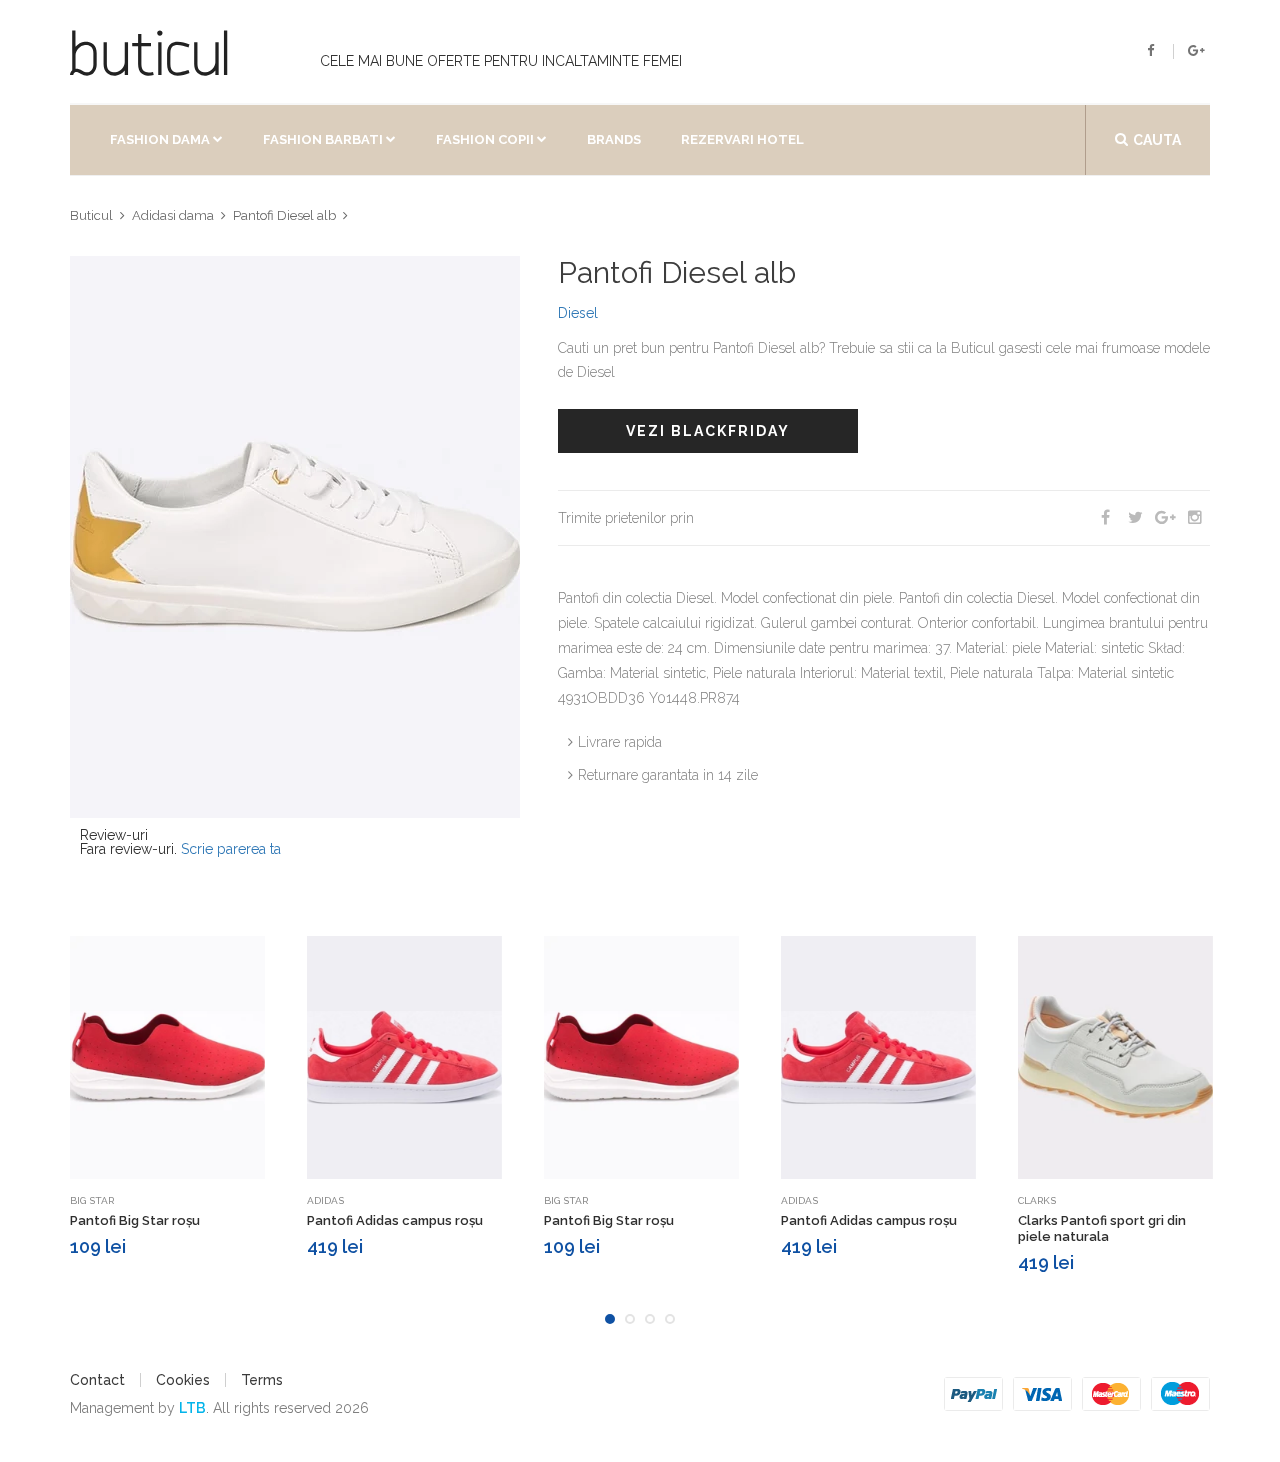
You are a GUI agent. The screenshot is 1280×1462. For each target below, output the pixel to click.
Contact (97, 1380)
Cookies (183, 1380)
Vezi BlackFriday (708, 431)
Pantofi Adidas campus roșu (395, 1220)
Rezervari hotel (742, 139)
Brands (614, 139)
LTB (192, 1408)
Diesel (578, 313)
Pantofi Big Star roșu (135, 1220)
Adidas (325, 1200)
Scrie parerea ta (231, 849)
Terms (262, 1380)
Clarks (1037, 1200)
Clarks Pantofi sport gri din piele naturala (1102, 1228)
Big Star (92, 1200)
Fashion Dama (160, 139)
